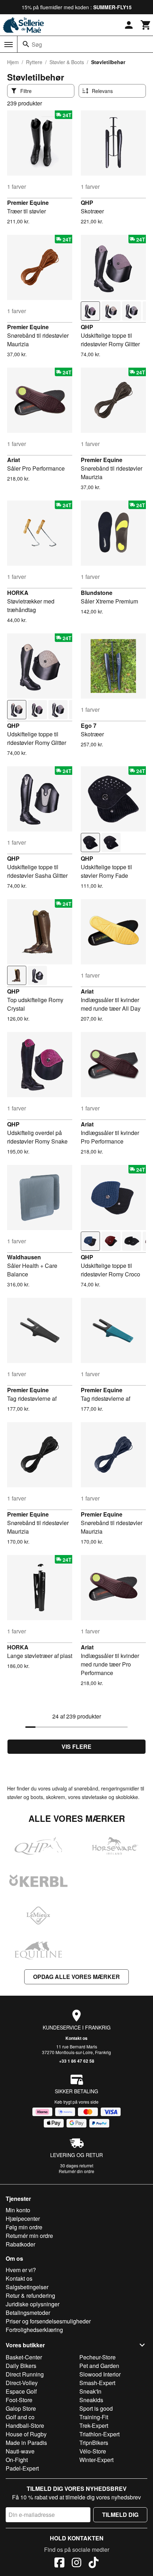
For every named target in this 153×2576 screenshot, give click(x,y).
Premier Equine (28, 203)
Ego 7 (89, 725)
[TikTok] (94, 2564)
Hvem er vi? (21, 2270)
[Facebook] (59, 2564)
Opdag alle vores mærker (76, 1977)
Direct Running (25, 2374)
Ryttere (34, 62)
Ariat (14, 460)
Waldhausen (24, 1257)
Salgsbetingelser (27, 2287)
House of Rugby (26, 2434)
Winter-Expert (96, 2460)
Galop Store (21, 2408)
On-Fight (17, 2460)
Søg (37, 44)
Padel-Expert (22, 2468)
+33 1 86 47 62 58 (77, 2061)
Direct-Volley (22, 2383)
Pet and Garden (99, 2366)
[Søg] (26, 44)
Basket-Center (24, 2357)
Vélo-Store (93, 2451)
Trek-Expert (94, 2425)
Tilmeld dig (120, 2515)
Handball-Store (25, 2425)
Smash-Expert (97, 2383)
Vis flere (76, 1746)
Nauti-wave (20, 2451)
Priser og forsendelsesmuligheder (48, 2321)
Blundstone (97, 593)
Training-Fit (94, 2417)
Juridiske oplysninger (33, 2304)
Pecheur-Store (97, 2357)
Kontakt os (76, 2038)
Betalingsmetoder (28, 2313)
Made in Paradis (26, 2443)
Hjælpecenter (23, 2219)
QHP (87, 203)
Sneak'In (90, 2391)
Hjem (13, 62)
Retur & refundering (30, 2295)
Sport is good (96, 2408)
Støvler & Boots (67, 62)
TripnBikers (94, 2443)
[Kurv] (146, 25)
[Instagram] (76, 2564)
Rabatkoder (20, 2244)
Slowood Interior (100, 2374)
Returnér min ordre (29, 2236)
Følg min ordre (24, 2227)
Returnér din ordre (76, 2171)
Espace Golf (21, 2391)
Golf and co (20, 2417)
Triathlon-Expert (99, 2434)
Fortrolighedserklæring (34, 2330)
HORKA (18, 593)
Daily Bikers (21, 2366)
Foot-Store (19, 2400)
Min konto (18, 2210)
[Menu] (9, 45)
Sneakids (91, 2400)
